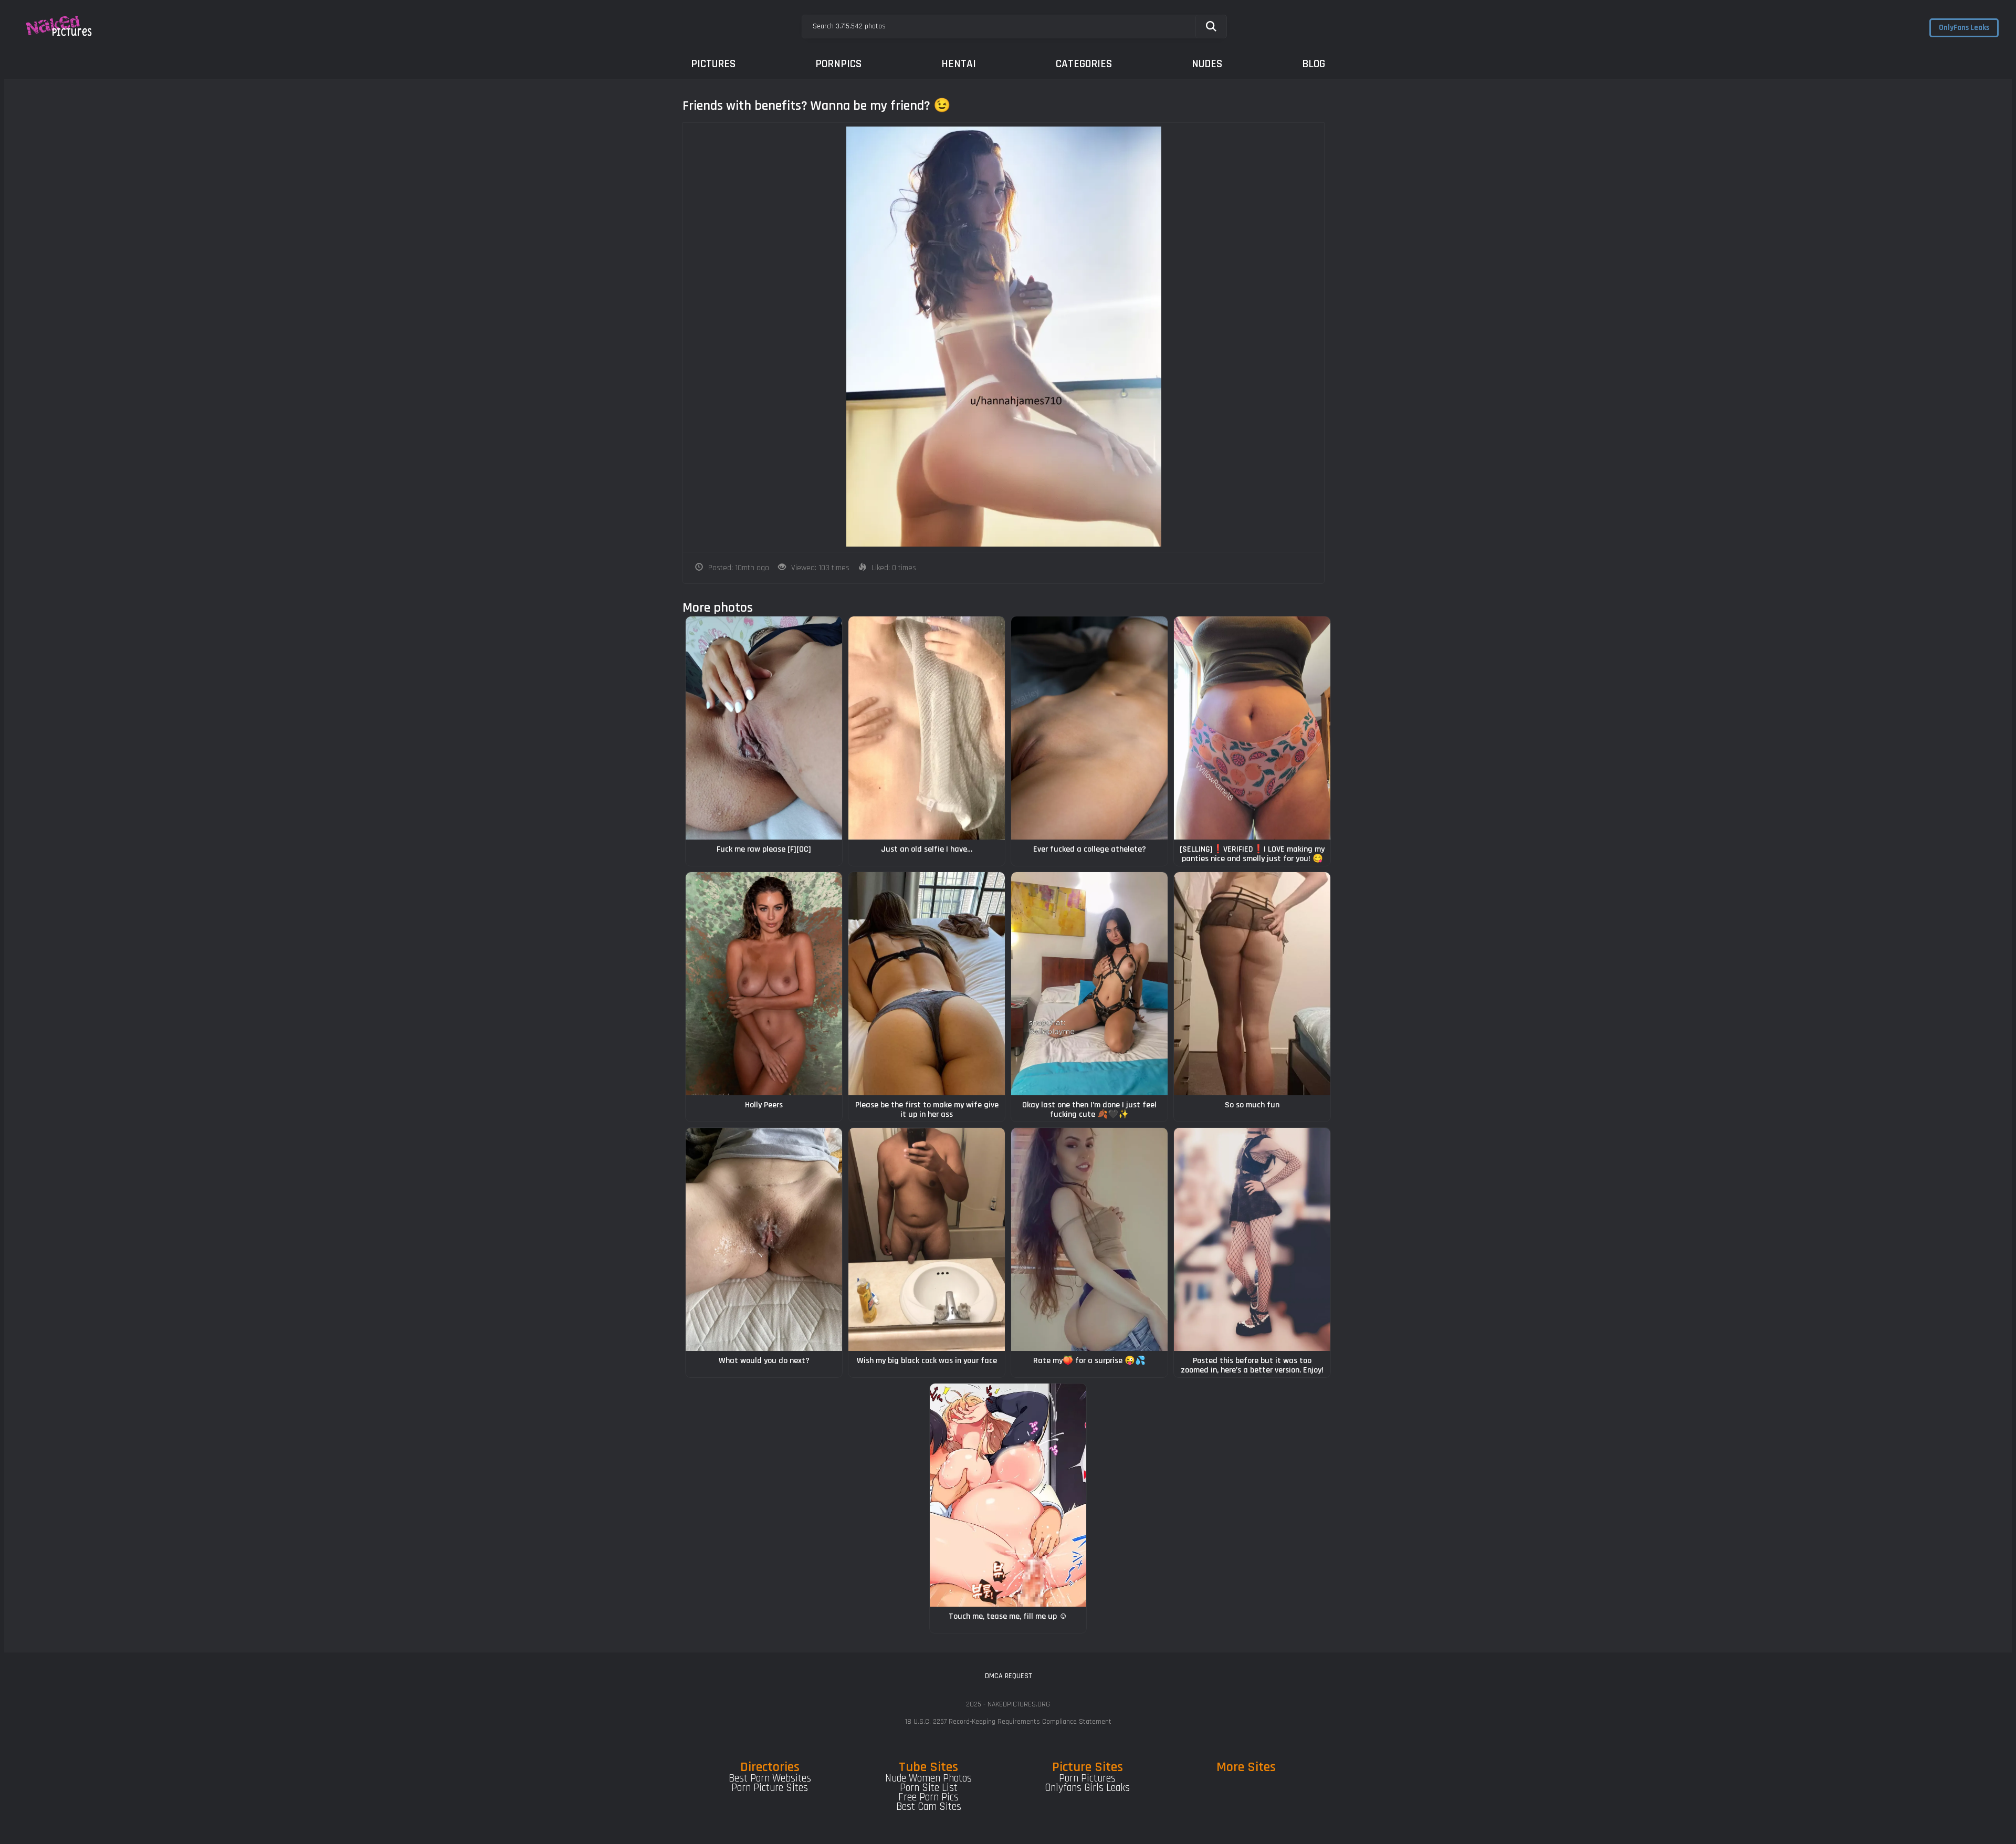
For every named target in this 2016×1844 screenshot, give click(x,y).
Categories (1084, 64)
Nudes (1207, 64)
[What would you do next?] (764, 1239)
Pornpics (838, 64)
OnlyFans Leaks (1964, 28)
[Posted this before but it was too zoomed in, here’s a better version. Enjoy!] (1252, 1239)
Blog (1314, 64)
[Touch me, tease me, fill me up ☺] (1008, 1495)
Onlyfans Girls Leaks (1087, 1788)
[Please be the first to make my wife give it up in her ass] (927, 984)
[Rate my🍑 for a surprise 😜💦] (1089, 1239)
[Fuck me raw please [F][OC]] (764, 728)
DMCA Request (1008, 1676)
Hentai (959, 64)
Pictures (713, 64)
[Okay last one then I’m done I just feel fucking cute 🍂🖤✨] (1089, 984)
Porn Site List (929, 1788)
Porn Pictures (1087, 1778)
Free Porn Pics (928, 1797)
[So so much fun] (1252, 984)
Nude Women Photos (928, 1778)
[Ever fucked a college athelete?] (1089, 728)
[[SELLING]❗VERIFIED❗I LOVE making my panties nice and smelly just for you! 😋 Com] (1252, 728)
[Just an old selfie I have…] (927, 728)
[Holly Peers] (764, 984)
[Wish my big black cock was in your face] (927, 1239)
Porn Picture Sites (770, 1788)
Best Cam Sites (929, 1807)
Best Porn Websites (770, 1778)
